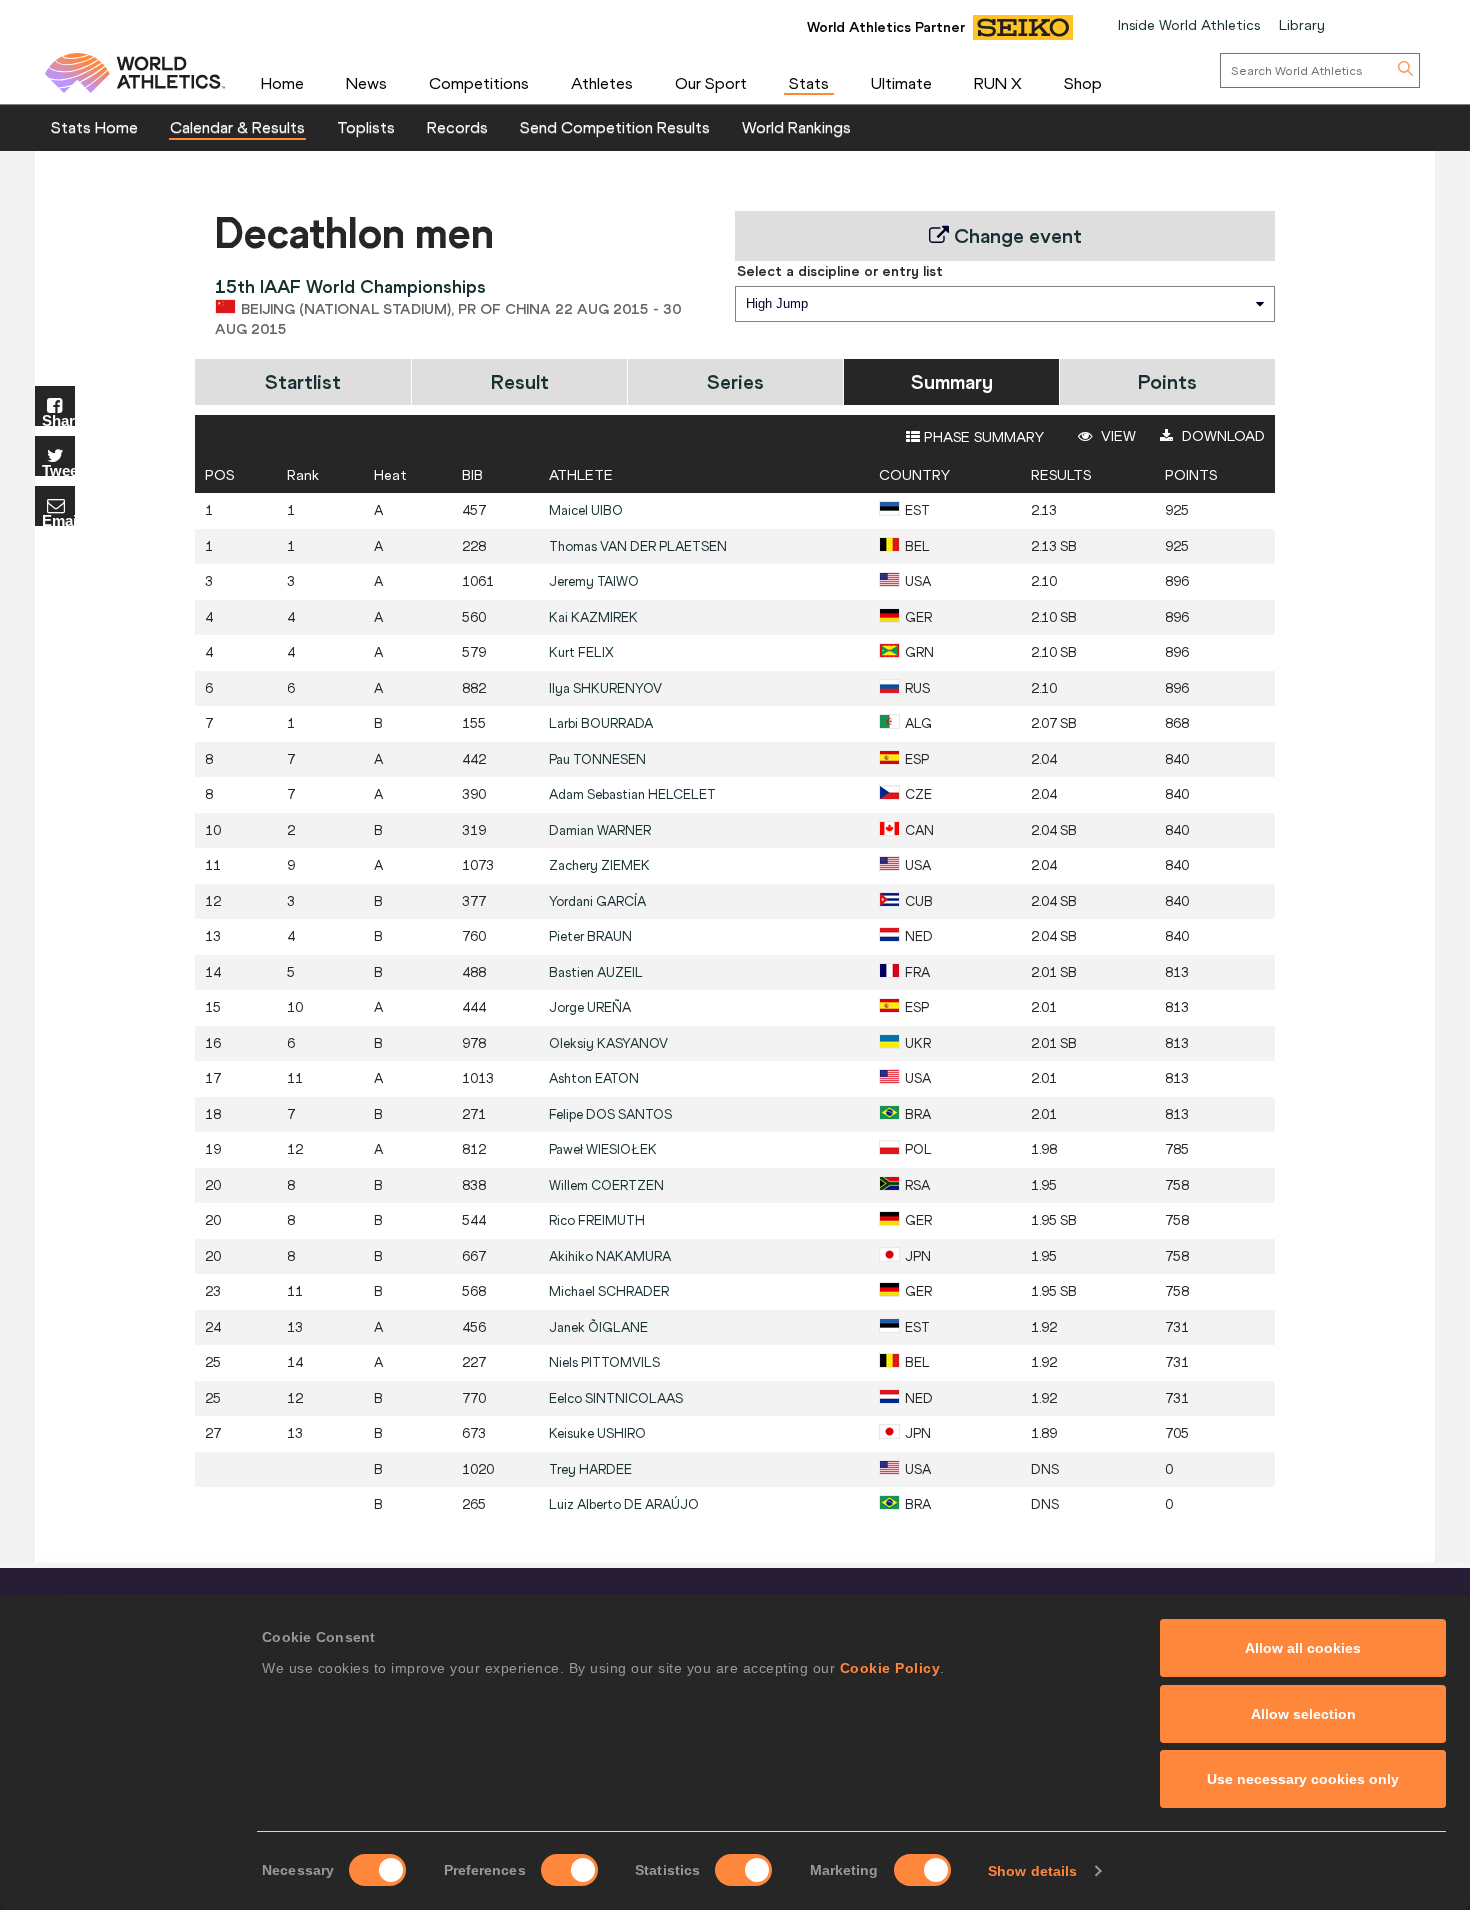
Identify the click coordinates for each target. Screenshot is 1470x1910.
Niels (604, 1362)
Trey (590, 1469)
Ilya (605, 688)
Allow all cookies (1303, 1648)
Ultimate (901, 83)
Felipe (610, 1114)
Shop (1083, 83)
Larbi (601, 723)
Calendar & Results (237, 127)
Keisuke (597, 1433)
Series (735, 381)
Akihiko (610, 1256)
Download (1221, 436)
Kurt (581, 652)
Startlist (303, 381)
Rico (597, 1220)
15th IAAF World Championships (350, 286)
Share (58, 419)
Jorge (590, 1007)
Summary (952, 381)
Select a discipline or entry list (840, 271)
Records (457, 127)
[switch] (569, 1870)
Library (1302, 25)
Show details (1032, 1871)
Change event (1015, 235)
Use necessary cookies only (1303, 1779)
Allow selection (1303, 1714)
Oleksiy (608, 1043)
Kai (593, 617)
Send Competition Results (615, 127)
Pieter (590, 936)
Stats (809, 83)
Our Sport (711, 83)
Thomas (638, 546)
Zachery (599, 865)
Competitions (479, 83)
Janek (598, 1327)
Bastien (596, 972)
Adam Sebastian (632, 794)
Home (282, 83)
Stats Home (94, 127)
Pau (597, 759)
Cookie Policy (890, 1668)
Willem (606, 1185)
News (366, 83)
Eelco (616, 1398)
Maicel (586, 510)
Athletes (602, 83)
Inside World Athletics (1189, 25)
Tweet (58, 469)
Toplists (366, 127)
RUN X (998, 83)
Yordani (597, 901)
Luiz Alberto (624, 1504)
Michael (609, 1291)
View (1116, 436)
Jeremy (594, 581)
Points (1167, 381)
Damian (600, 830)
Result (520, 381)
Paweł (603, 1149)
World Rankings (796, 127)
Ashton (594, 1078)
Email (58, 519)
